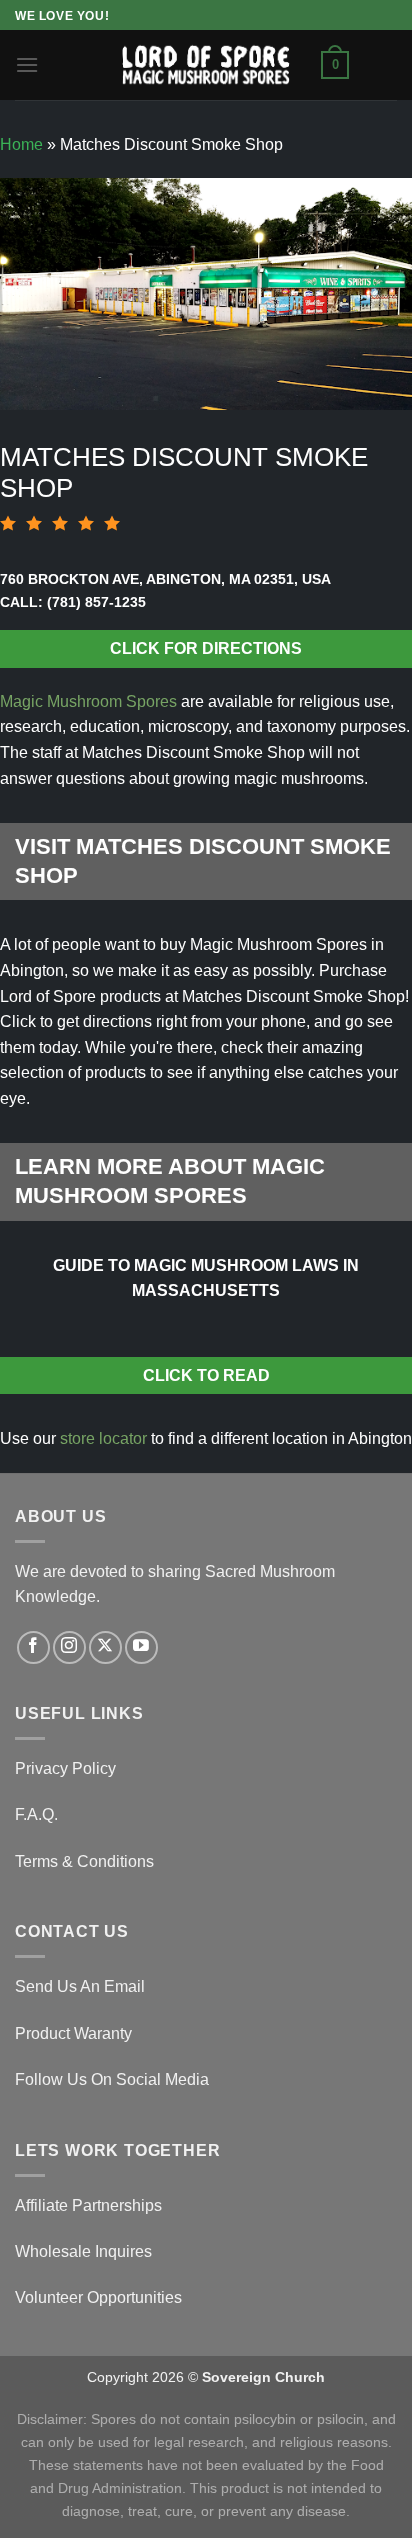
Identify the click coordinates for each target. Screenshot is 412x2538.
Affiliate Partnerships (88, 2205)
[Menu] (27, 64)
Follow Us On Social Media (112, 2079)
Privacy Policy (65, 1768)
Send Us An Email (80, 1986)
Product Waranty (73, 2033)
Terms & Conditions (84, 1861)
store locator (103, 1438)
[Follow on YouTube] (141, 1647)
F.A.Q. (36, 1814)
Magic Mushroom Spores (88, 701)
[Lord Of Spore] (206, 64)
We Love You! (62, 16)
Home (21, 144)
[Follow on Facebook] (33, 1647)
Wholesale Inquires (83, 2251)
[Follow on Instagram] (69, 1647)
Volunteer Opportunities (98, 2297)
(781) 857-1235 (96, 602)
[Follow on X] (105, 1647)
